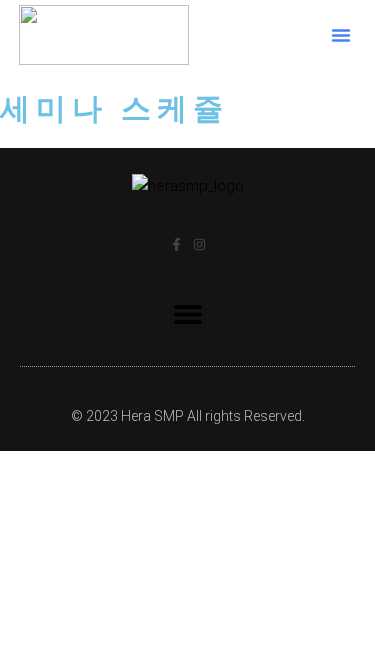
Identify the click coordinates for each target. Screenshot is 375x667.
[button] (341, 35)
